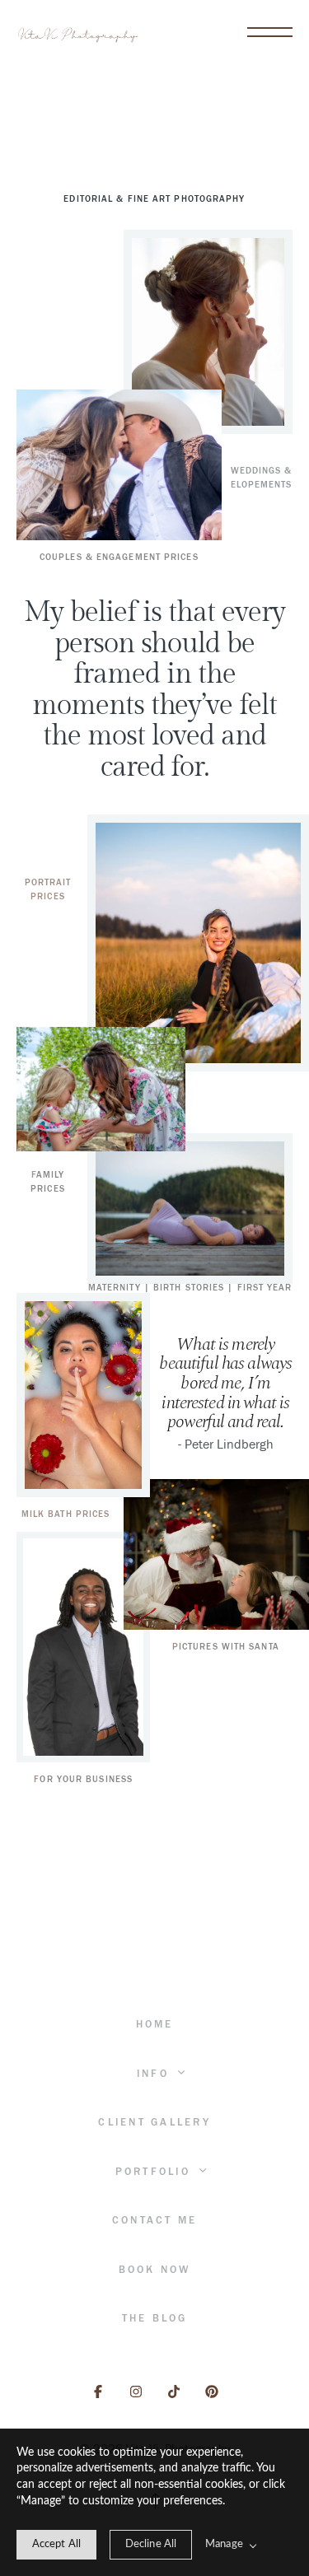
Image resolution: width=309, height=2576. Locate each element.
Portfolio (156, 2172)
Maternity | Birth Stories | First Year (190, 1288)
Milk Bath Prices (66, 1514)
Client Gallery (154, 2122)
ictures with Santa (229, 1647)
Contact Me (155, 2220)
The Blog (155, 2318)
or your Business (86, 1779)
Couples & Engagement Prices (119, 557)
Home (155, 2024)
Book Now (155, 2270)
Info (155, 2074)
